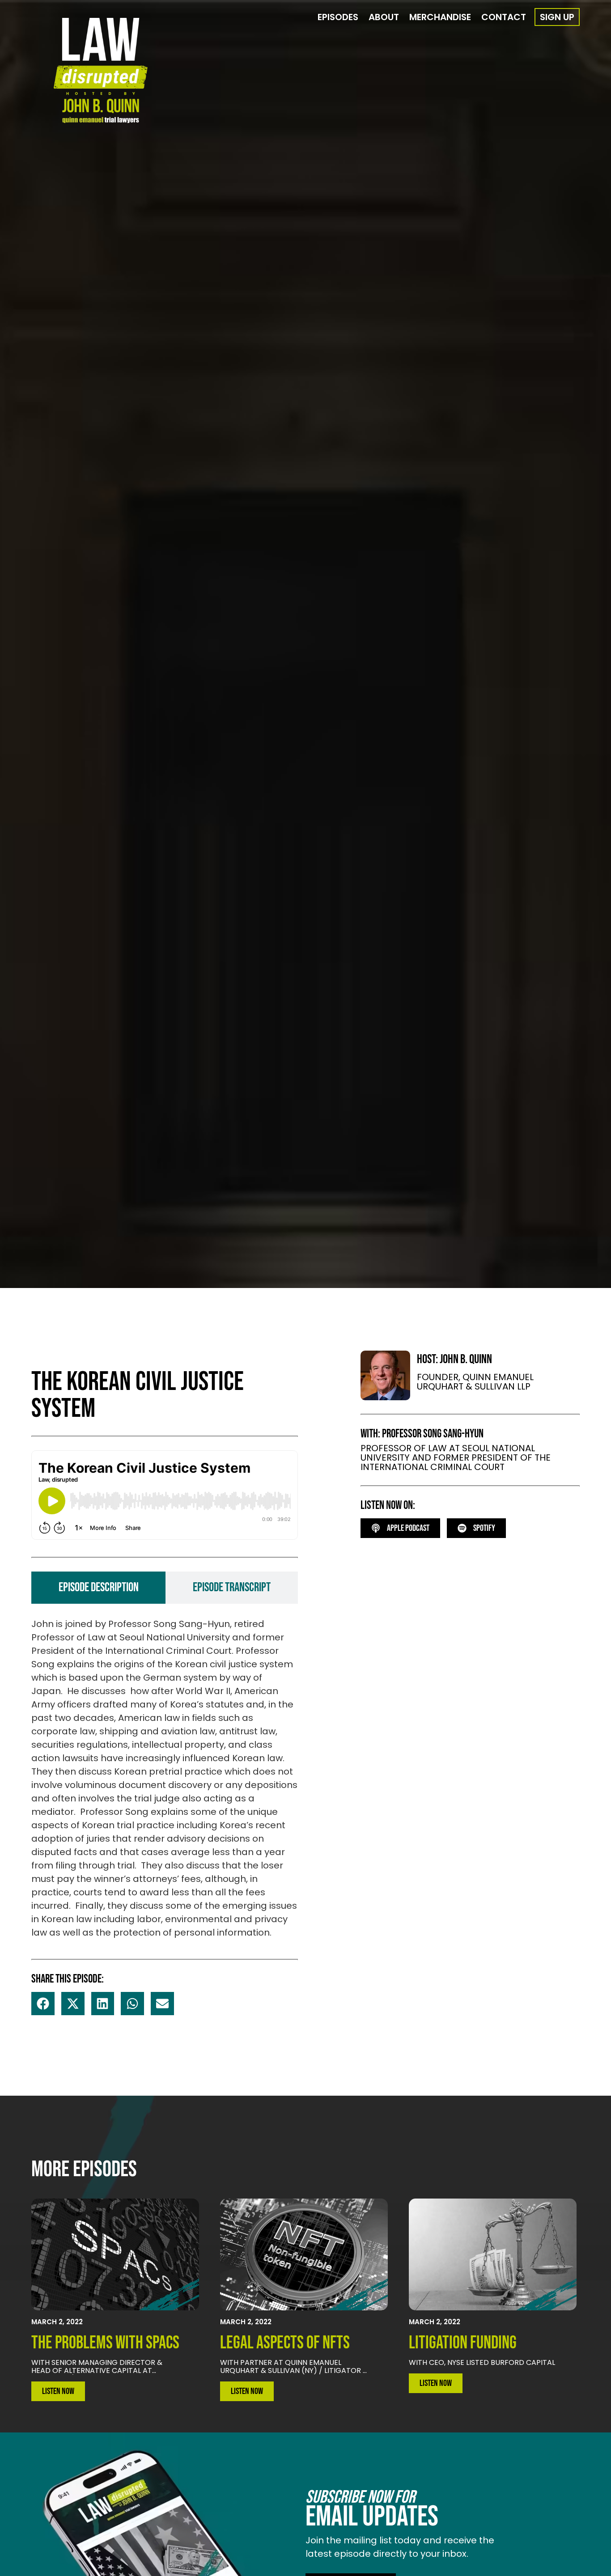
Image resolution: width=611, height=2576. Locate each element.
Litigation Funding (463, 2343)
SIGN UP (557, 17)
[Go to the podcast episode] (115, 2254)
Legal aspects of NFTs (285, 2343)
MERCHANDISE (440, 17)
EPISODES (338, 17)
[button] (43, 2004)
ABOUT (384, 17)
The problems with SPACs (105, 2343)
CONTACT (504, 17)
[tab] (98, 1588)
